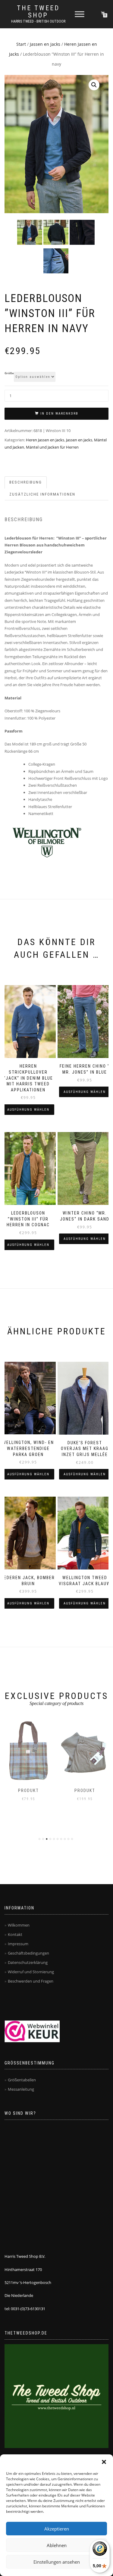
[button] (104, 2462)
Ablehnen (57, 2545)
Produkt (28, 1790)
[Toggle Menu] (80, 14)
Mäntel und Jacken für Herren (52, 447)
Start (21, 44)
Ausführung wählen (28, 1110)
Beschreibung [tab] (26, 482)
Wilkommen (19, 1925)
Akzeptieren (57, 2529)
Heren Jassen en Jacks (45, 440)
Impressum (18, 1944)
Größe (9, 373)
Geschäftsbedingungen (28, 1953)
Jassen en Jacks (45, 44)
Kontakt (15, 1934)
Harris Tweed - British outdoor (38, 21)
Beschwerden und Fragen (31, 1981)
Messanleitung (21, 2089)
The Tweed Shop (38, 12)
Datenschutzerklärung (28, 1962)
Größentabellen (22, 2080)
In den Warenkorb (59, 414)
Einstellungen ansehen (57, 2562)
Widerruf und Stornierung (31, 1972)
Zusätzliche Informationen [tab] (42, 494)
